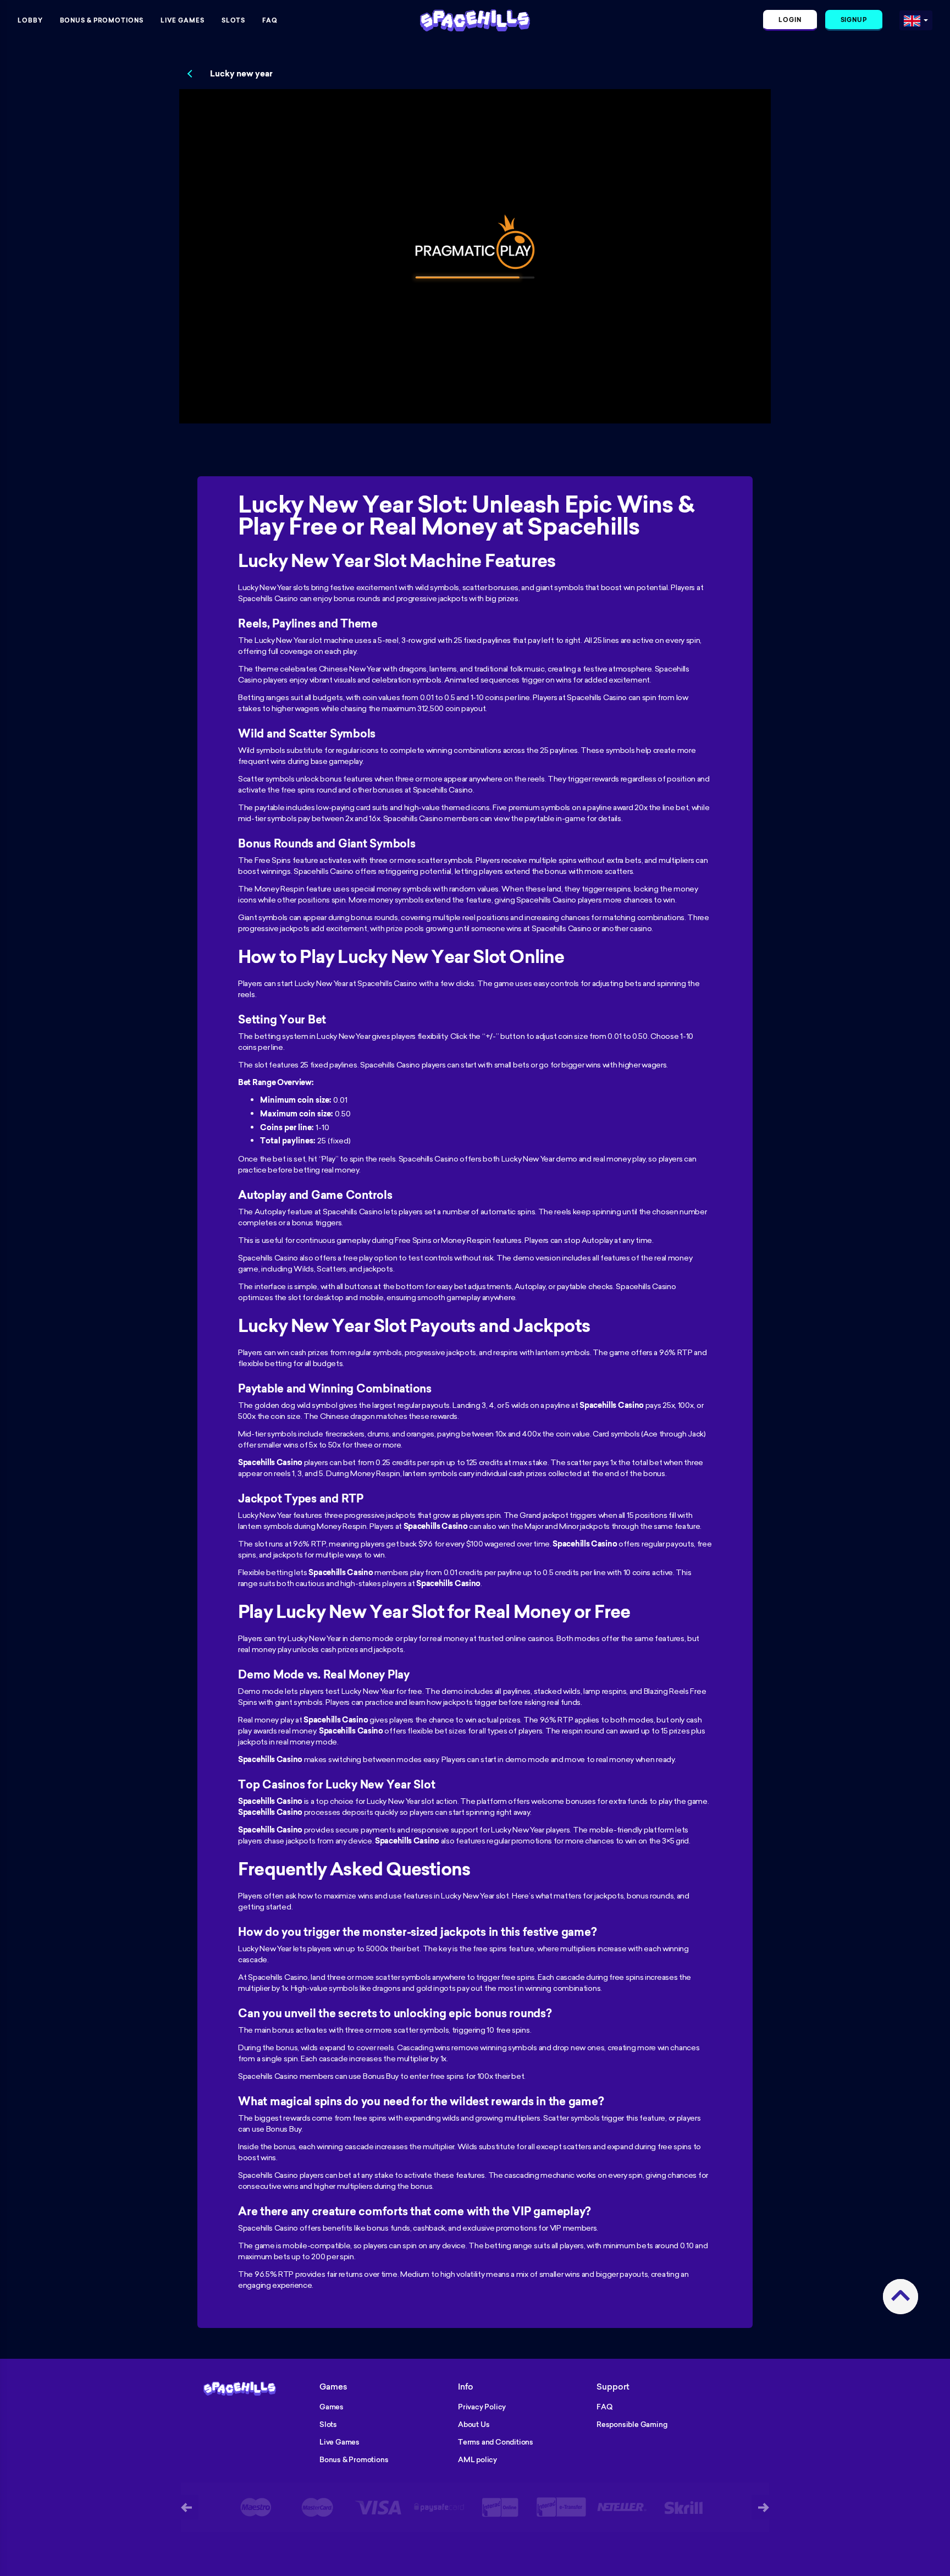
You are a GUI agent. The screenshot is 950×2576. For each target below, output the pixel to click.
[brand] (912, 18)
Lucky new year (241, 74)
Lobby (30, 20)
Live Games (183, 20)
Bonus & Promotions (102, 20)
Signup (854, 20)
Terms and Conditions (496, 2442)
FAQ (270, 20)
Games (332, 2407)
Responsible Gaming (632, 2424)
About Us (474, 2424)
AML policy (477, 2459)
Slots (234, 20)
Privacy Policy (482, 2407)
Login (790, 20)
